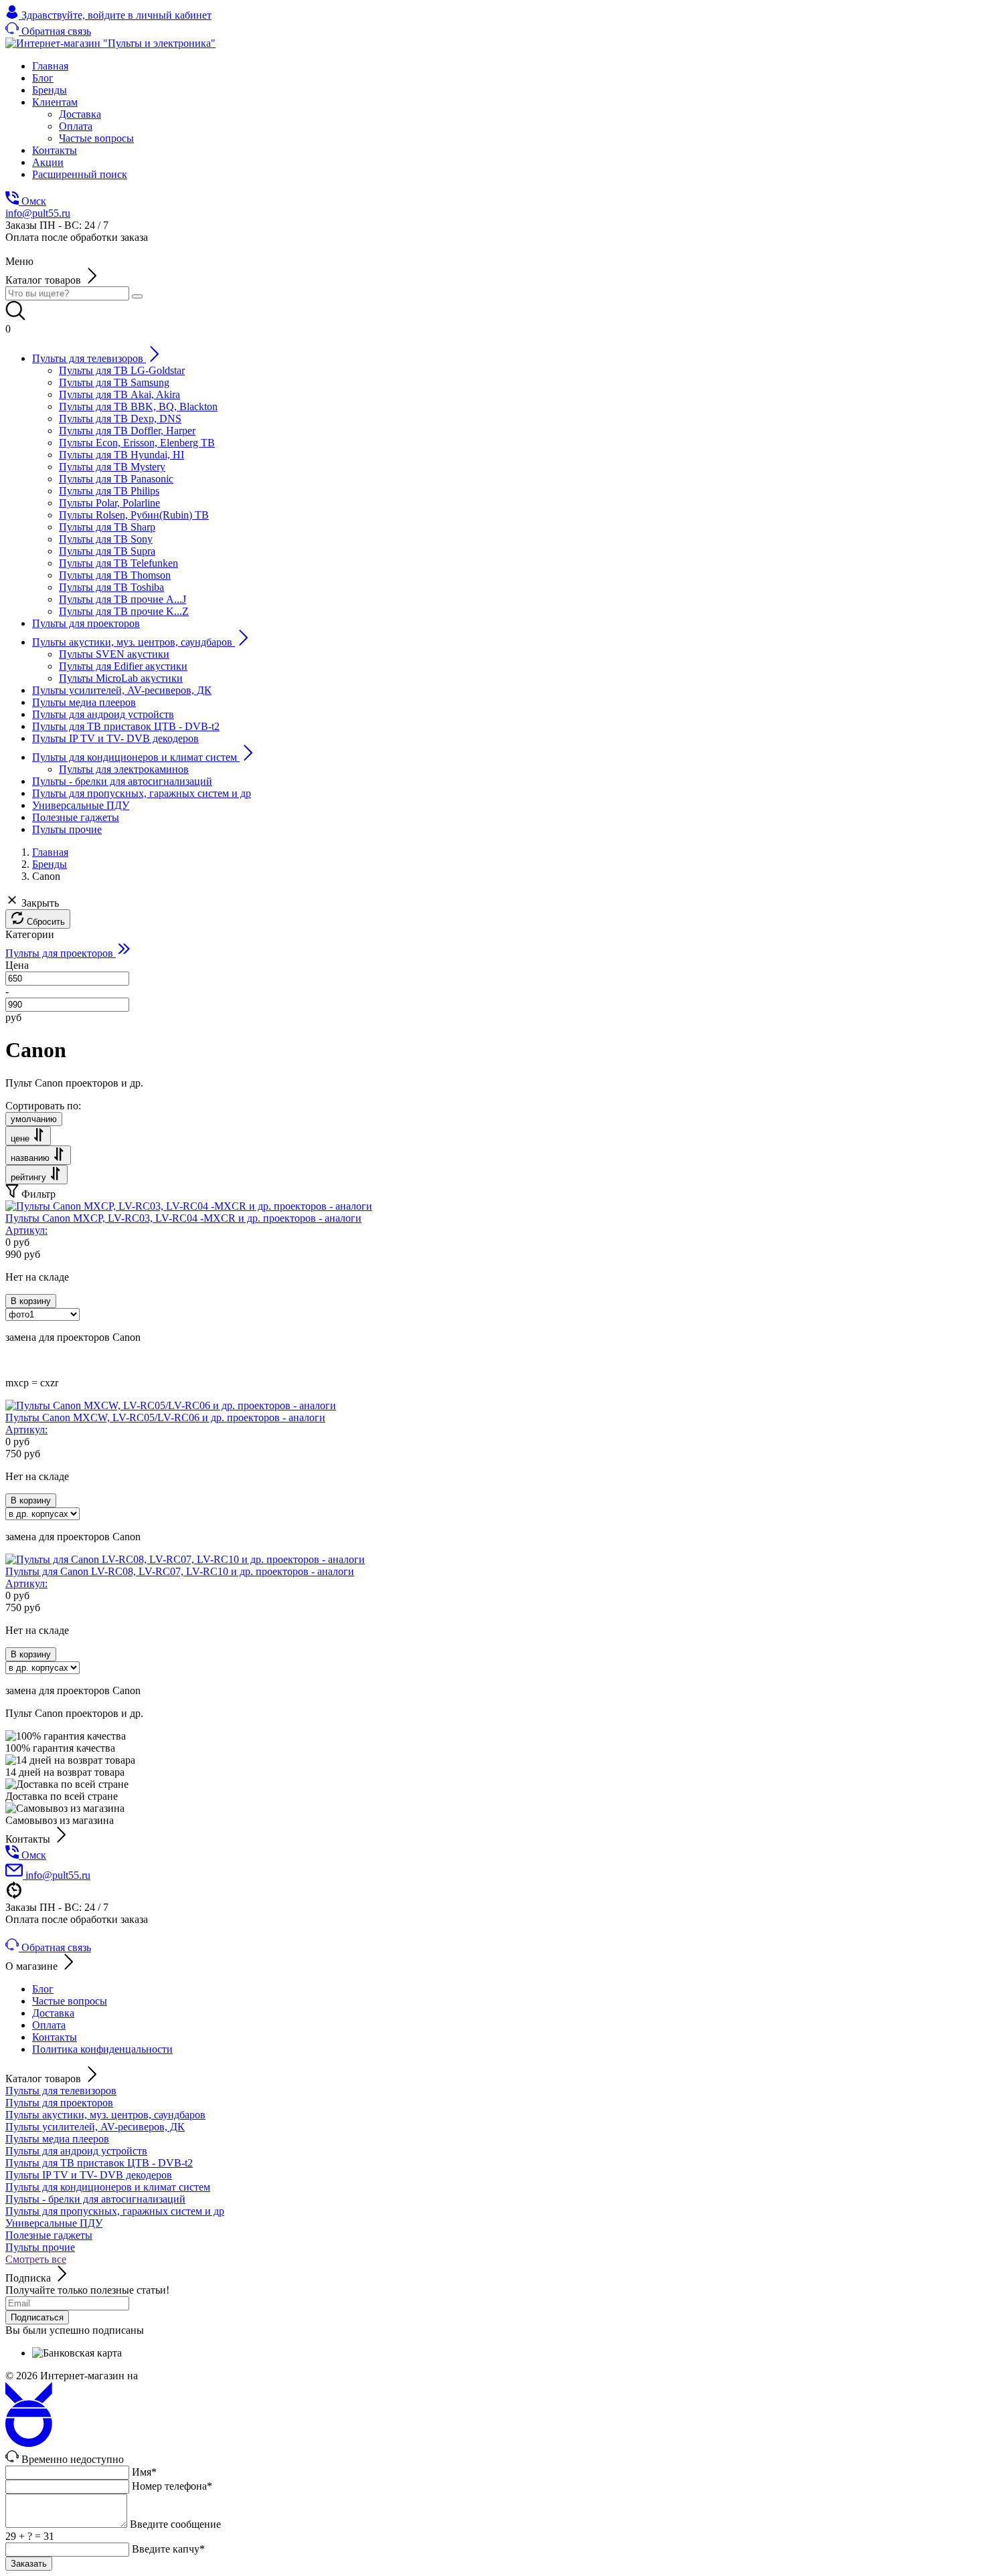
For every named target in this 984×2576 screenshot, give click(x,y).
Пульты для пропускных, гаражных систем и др (115, 2211)
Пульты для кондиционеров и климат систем (108, 2187)
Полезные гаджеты (49, 2235)
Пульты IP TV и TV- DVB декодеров (89, 2175)
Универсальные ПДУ (54, 2223)
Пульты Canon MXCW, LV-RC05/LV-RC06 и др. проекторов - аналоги (165, 1423)
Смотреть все (36, 2259)
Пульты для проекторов (59, 2103)
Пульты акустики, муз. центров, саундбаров (105, 2115)
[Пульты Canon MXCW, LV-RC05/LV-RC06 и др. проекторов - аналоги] (171, 1405)
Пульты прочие (40, 2247)
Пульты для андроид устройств (76, 2151)
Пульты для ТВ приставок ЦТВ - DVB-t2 (99, 2163)
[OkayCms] (29, 2443)
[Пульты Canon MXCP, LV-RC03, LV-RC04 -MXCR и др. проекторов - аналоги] (189, 1206)
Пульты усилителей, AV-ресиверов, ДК (95, 2127)
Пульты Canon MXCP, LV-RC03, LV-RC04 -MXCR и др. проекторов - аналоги (183, 1224)
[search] (137, 296)
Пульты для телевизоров (61, 2091)
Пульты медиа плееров (57, 2139)
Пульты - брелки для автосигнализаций (95, 2199)
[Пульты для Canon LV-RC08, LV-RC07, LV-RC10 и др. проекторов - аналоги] (185, 1559)
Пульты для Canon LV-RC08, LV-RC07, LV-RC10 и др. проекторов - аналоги (180, 1577)
